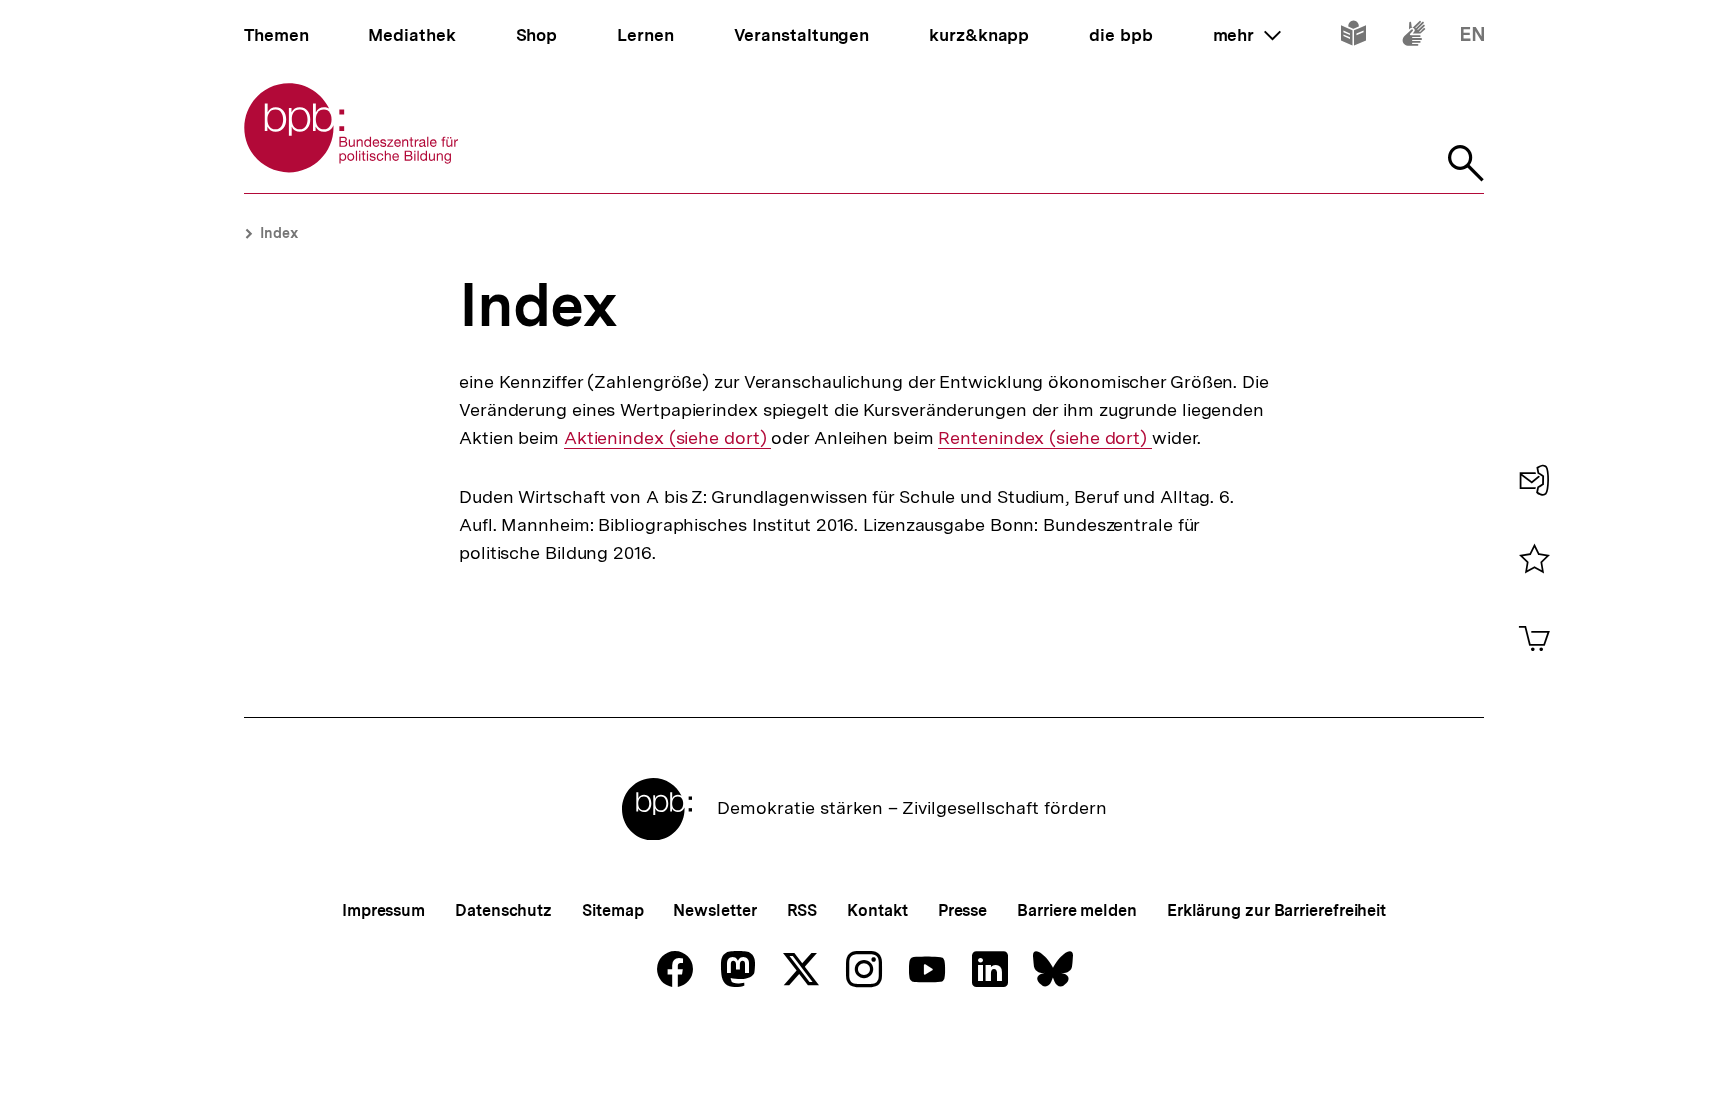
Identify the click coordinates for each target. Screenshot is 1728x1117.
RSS (802, 910)
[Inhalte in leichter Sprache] (1353, 37)
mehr (1247, 35)
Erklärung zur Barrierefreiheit (1276, 910)
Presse (962, 910)
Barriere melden (1077, 910)
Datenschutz (503, 910)
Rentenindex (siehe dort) (1045, 438)
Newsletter (714, 910)
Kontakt (877, 910)
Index (279, 233)
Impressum (383, 910)
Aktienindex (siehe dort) (668, 438)
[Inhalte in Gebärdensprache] (1413, 37)
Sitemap (612, 910)
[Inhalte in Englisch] (1472, 37)
